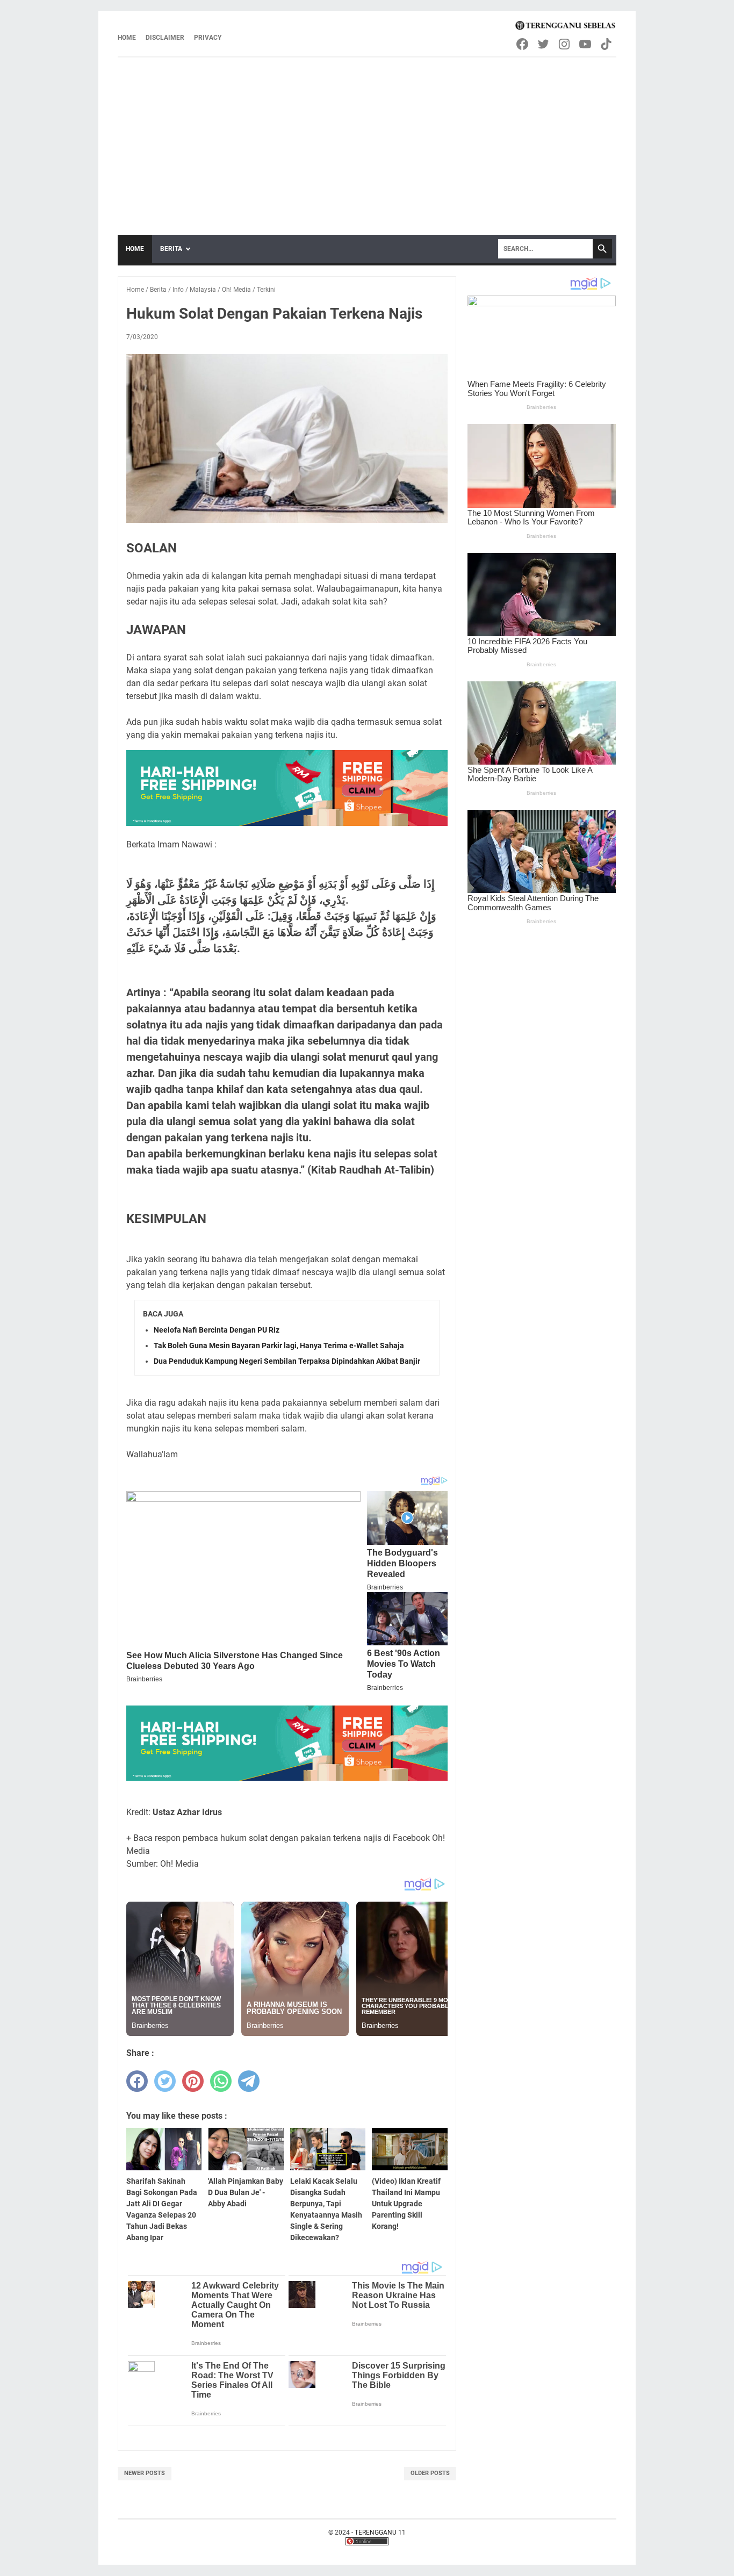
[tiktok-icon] (607, 44)
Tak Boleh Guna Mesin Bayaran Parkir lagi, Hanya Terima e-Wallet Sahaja (279, 1345)
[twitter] (165, 2081)
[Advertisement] (367, 138)
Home (127, 38)
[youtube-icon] (586, 44)
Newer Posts (145, 2473)
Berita (171, 249)
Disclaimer (165, 38)
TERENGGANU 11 (380, 2532)
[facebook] (137, 2081)
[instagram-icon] (565, 44)
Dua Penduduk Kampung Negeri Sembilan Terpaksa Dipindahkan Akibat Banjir (287, 1361)
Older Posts (430, 2473)
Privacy (208, 38)
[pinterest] (193, 2081)
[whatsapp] (221, 2081)
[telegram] (249, 2081)
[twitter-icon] (544, 44)
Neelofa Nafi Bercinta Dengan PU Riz (217, 1330)
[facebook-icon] (523, 44)
